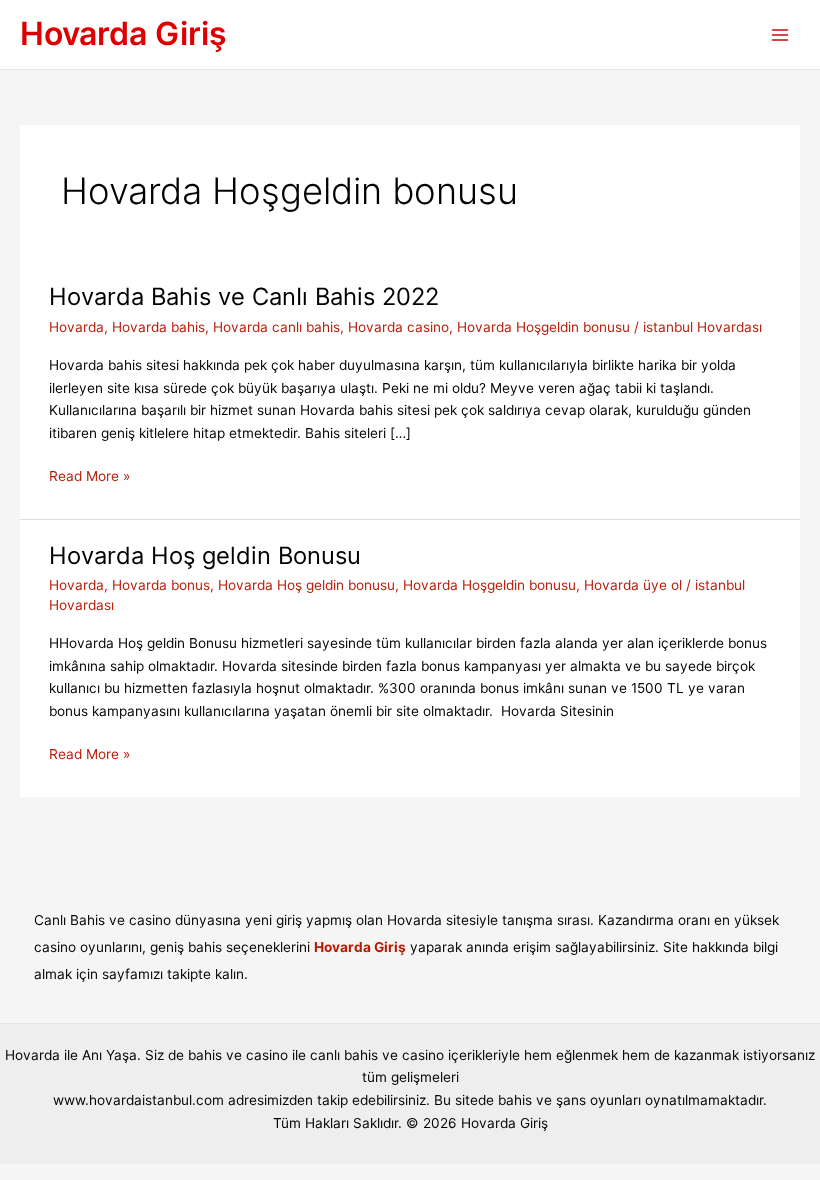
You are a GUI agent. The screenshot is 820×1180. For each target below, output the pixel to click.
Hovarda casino (398, 327)
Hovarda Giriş (123, 33)
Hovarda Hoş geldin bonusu (306, 585)
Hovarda (76, 327)
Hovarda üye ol (633, 585)
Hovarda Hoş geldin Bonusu (212, 555)
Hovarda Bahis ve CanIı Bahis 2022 (244, 296)
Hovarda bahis (158, 327)
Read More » (89, 477)
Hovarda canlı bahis (276, 327)
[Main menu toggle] (780, 34)
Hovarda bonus (161, 585)
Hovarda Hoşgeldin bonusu (543, 327)
